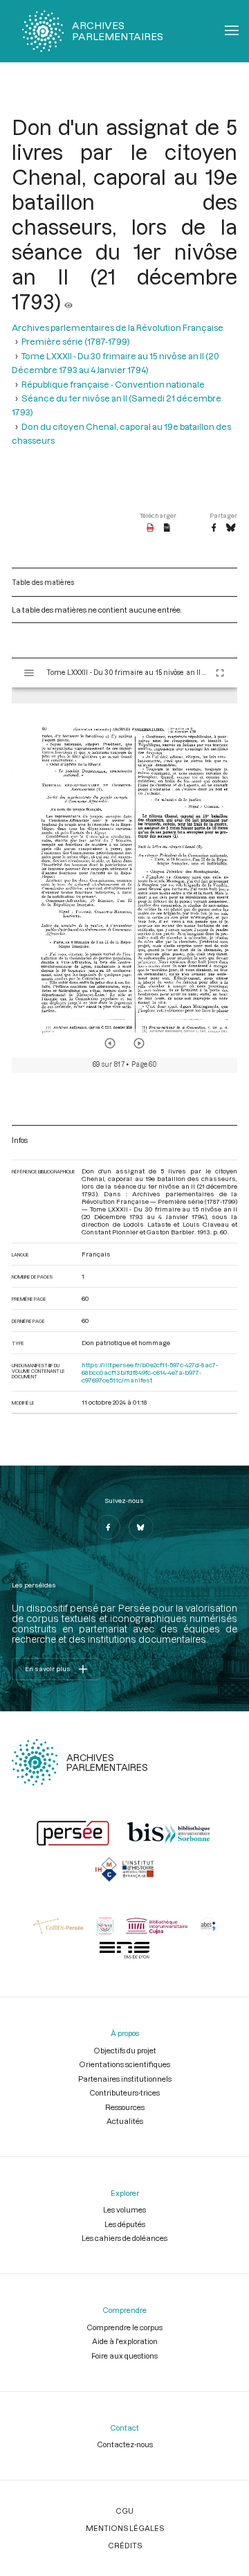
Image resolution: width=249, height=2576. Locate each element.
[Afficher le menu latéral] (29, 673)
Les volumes (124, 2209)
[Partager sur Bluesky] (231, 528)
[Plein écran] (220, 673)
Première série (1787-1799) (76, 341)
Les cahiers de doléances (124, 2238)
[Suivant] (139, 1043)
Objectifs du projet (125, 2050)
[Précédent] (110, 1043)
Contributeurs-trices (124, 2092)
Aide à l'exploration (125, 2341)
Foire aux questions (124, 2356)
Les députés (125, 2224)
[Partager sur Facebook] (214, 528)
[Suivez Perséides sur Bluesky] (141, 1527)
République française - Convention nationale (113, 384)
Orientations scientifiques (124, 2064)
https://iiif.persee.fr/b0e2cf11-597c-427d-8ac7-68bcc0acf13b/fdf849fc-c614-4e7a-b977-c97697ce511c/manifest (150, 1372)
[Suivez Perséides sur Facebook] (108, 1527)
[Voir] (68, 301)
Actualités (125, 2121)
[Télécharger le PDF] (150, 528)
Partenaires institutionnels (125, 2079)
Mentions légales (125, 2528)
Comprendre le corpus (124, 2327)
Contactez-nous (125, 2444)
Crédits (125, 2545)
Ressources (125, 2107)
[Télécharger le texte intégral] (167, 528)
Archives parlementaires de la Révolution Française (118, 327)
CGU (124, 2511)
